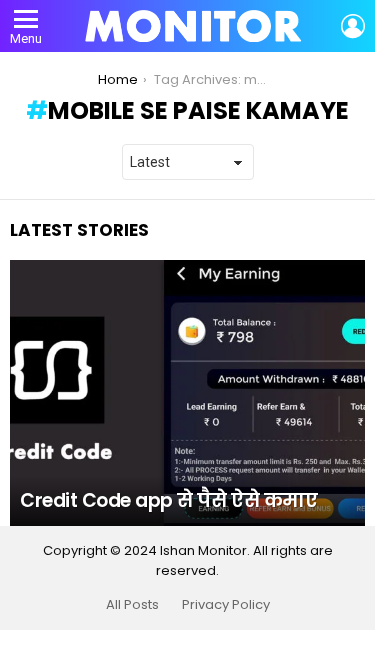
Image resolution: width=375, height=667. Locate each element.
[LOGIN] (353, 26)
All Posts (132, 605)
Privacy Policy (226, 605)
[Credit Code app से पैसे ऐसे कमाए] (187, 393)
